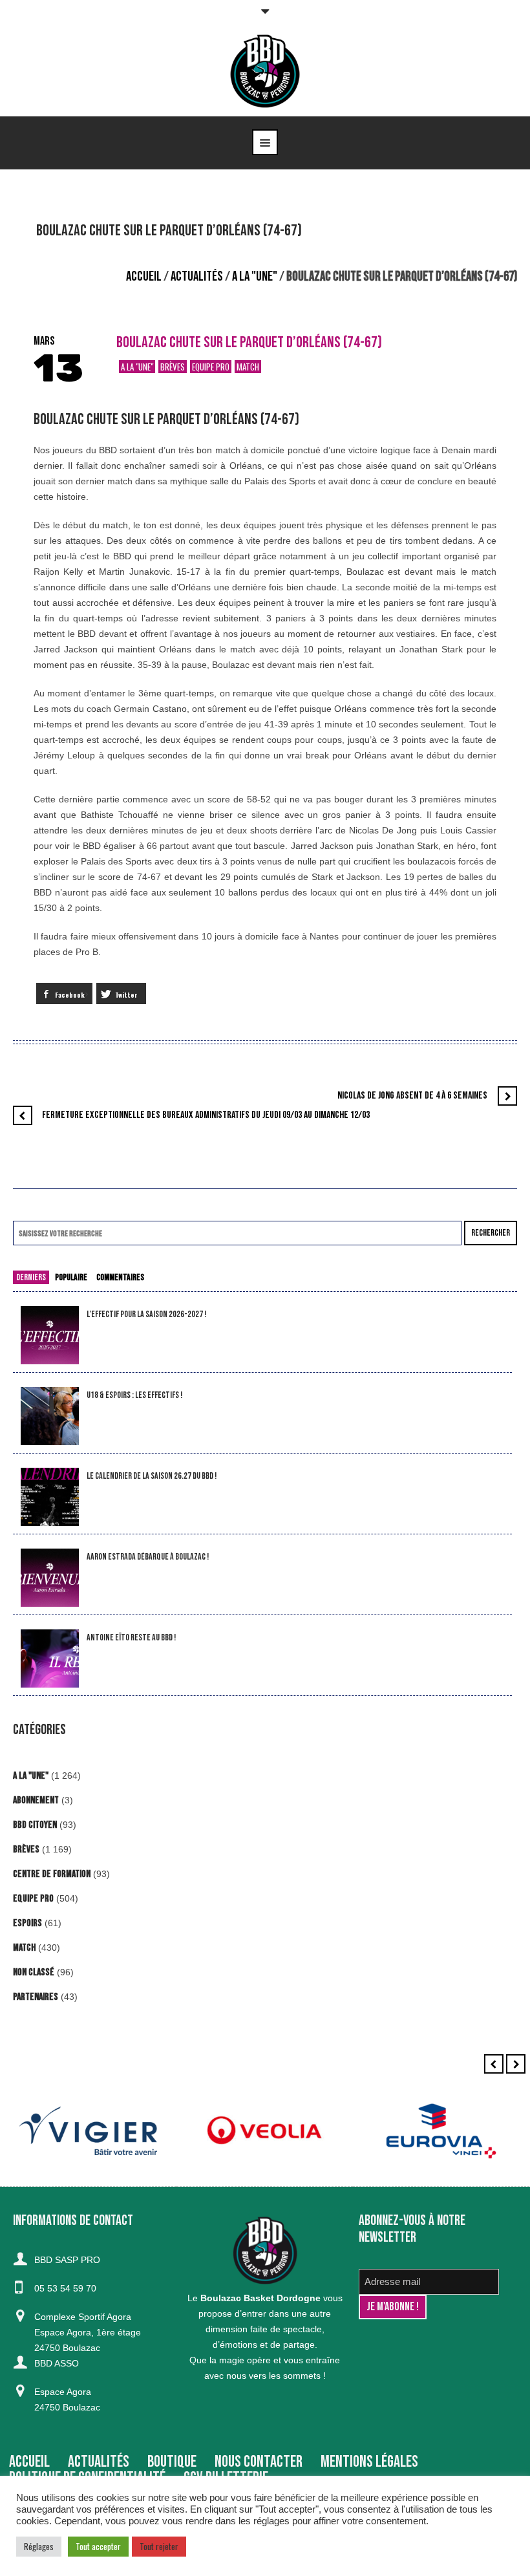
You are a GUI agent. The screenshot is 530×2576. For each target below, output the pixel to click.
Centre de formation (52, 1874)
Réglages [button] (39, 2546)
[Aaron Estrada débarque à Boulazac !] (50, 1578)
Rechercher (491, 1233)
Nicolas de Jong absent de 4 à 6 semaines (412, 1096)
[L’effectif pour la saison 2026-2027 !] (50, 1336)
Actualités (197, 276)
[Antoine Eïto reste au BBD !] (50, 1659)
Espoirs (27, 1923)
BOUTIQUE (172, 2462)
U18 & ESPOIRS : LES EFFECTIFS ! (134, 1395)
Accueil (144, 276)
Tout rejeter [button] (159, 2546)
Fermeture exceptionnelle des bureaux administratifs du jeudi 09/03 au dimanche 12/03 (206, 1115)
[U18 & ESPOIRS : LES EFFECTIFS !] (50, 1416)
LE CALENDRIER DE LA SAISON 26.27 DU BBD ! (152, 1476)
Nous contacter (259, 2462)
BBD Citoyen (35, 1825)
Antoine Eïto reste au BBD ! (131, 1637)
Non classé (34, 1972)
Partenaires (36, 1997)
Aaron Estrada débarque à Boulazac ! (148, 1557)
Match (248, 367)
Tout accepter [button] (98, 2546)
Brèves (173, 367)
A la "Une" (255, 276)
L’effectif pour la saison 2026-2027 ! (146, 1314)
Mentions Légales (369, 2462)
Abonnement (36, 1800)
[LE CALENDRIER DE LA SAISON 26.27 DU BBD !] (50, 1497)
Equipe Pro (211, 367)
